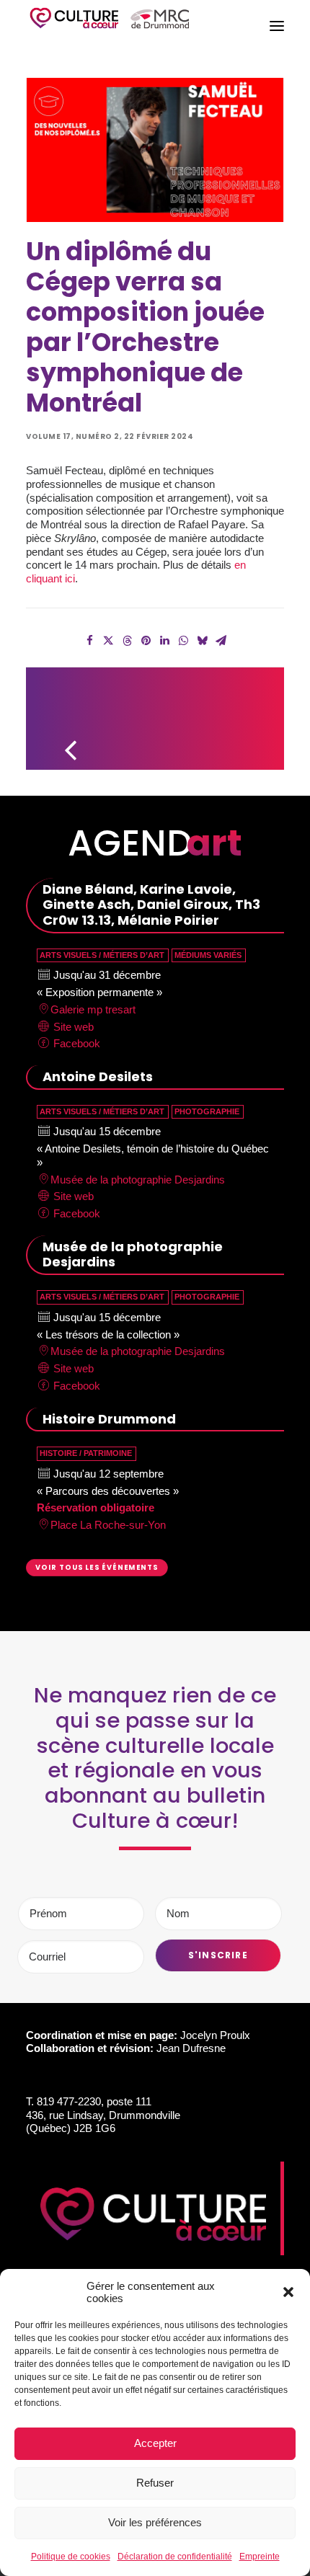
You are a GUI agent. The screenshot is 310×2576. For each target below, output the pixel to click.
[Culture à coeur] (110, 26)
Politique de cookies (71, 2557)
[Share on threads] (127, 641)
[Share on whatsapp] (183, 641)
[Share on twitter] (108, 641)
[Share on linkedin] (164, 641)
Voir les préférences (155, 2522)
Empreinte (260, 2557)
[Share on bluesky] (202, 641)
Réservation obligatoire (96, 1507)
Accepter (155, 2443)
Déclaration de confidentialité (175, 2557)
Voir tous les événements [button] (97, 1568)
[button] (288, 2292)
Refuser (155, 2483)
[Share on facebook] (89, 641)
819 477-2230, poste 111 (94, 2101)
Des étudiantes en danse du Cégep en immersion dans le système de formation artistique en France (251, 712)
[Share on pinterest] (146, 641)
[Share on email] (221, 641)
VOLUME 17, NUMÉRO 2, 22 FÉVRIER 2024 (110, 436)
